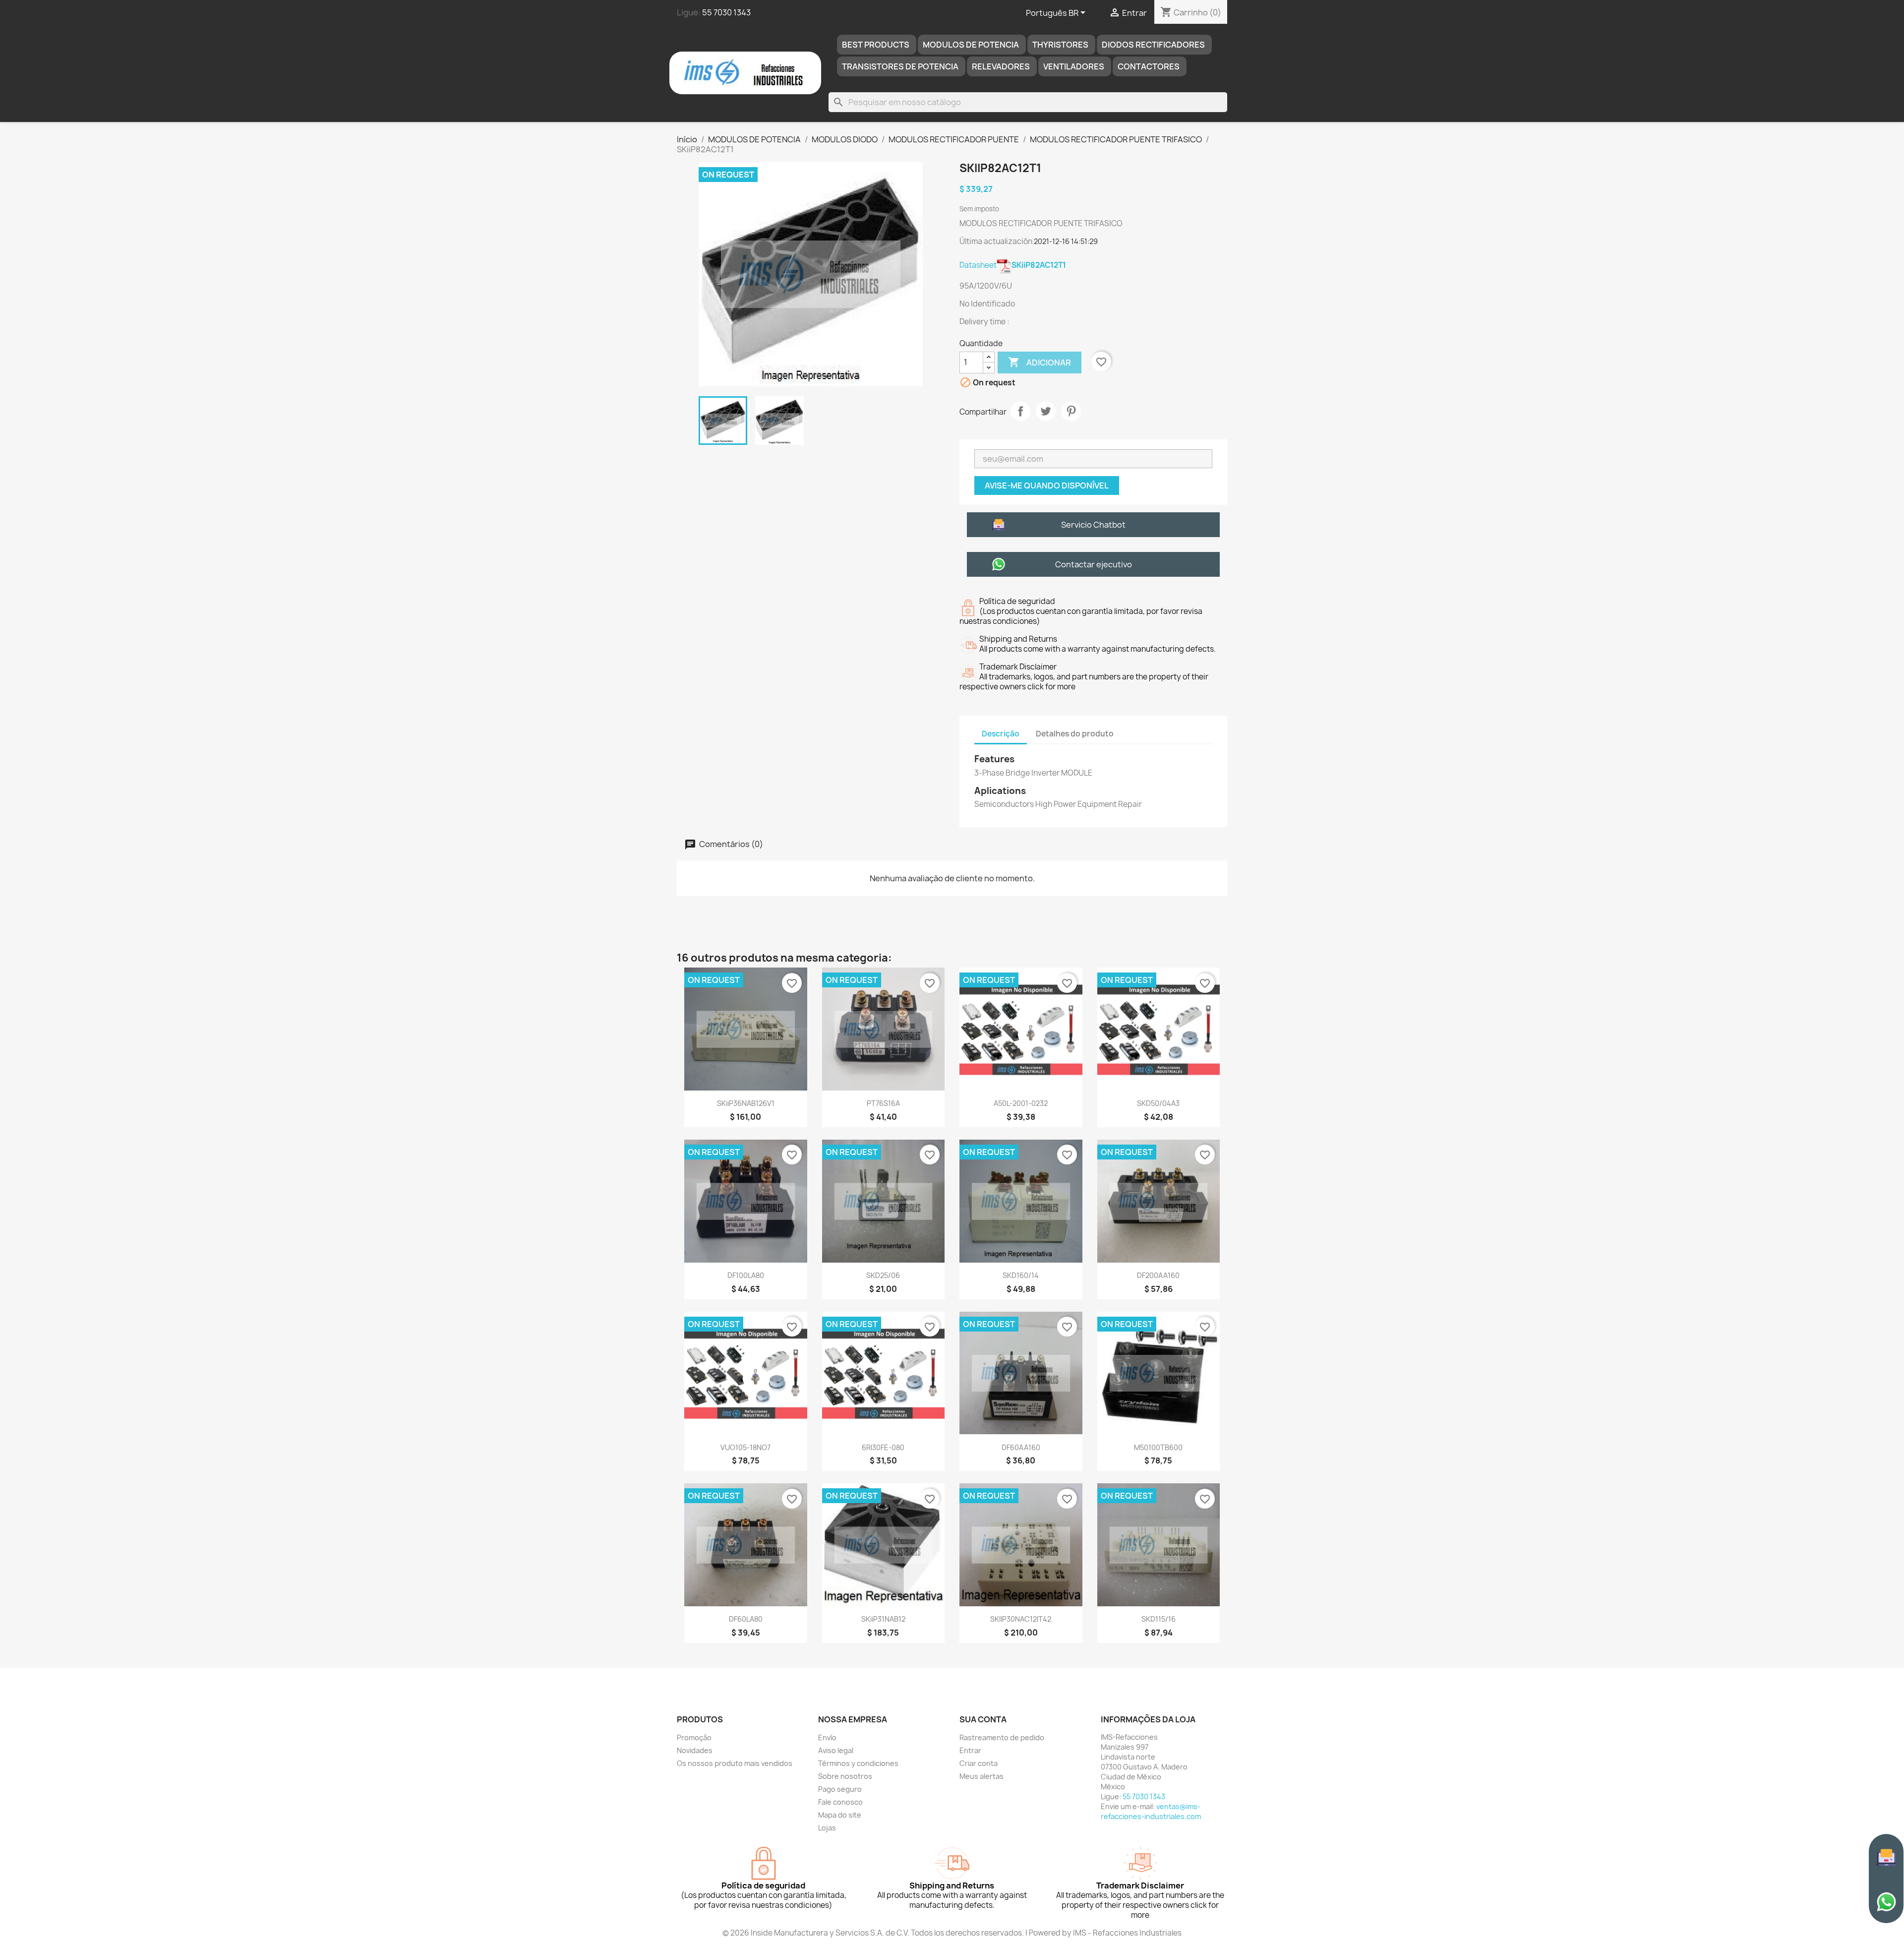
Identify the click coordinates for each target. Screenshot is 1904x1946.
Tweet (1046, 411)
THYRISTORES (1060, 45)
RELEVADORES (1001, 66)
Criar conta (979, 1763)
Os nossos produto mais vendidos (735, 1763)
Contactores (1149, 66)
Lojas (827, 1828)
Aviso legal (836, 1750)
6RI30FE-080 (883, 1447)
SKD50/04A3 (1158, 1103)
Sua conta (983, 1719)
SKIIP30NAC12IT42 (1021, 1619)
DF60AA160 (1021, 1447)
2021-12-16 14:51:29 (1066, 241)
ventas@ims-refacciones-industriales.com (1151, 1811)
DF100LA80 (746, 1275)
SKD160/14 (1021, 1275)
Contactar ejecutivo (1094, 564)
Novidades (695, 1750)
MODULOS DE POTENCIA (971, 45)
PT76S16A (883, 1103)
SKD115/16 (1159, 1619)
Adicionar (1040, 362)
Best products (876, 45)
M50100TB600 (1158, 1447)
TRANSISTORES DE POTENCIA (900, 66)
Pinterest (1071, 411)
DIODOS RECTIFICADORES (1153, 45)
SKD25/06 (883, 1275)
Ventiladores (1074, 66)
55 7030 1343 (726, 12)
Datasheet (1013, 265)
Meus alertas (982, 1776)
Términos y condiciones (858, 1763)
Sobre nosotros (845, 1776)
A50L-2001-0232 (1021, 1103)
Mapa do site (840, 1815)
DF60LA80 (746, 1619)
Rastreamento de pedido (1002, 1737)
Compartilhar (1020, 411)
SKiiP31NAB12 (883, 1619)
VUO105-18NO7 (745, 1447)
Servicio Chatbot (1093, 525)
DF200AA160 (1158, 1275)
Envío (827, 1737)
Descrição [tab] (1001, 734)
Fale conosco (840, 1802)
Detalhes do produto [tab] (1075, 734)
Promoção (694, 1737)
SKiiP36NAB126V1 (746, 1103)
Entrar (970, 1750)
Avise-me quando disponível (1047, 486)
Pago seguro (840, 1789)
